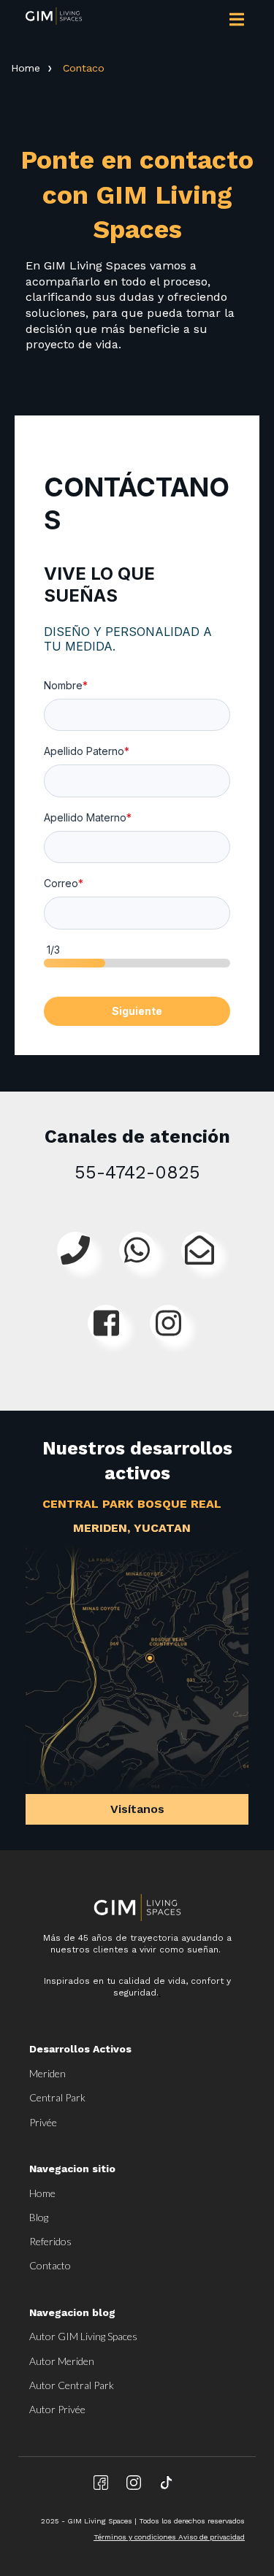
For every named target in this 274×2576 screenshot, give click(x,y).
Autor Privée (57, 2409)
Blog (39, 2217)
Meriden (47, 2073)
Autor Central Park (72, 2385)
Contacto (50, 2265)
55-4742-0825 (137, 1172)
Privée (43, 2122)
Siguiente (137, 1011)
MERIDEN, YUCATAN (132, 1528)
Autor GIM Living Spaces (83, 2336)
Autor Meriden (62, 2361)
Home (26, 68)
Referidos (50, 2241)
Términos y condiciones (136, 2537)
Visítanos (137, 1809)
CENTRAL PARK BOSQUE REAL (132, 1504)
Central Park (57, 2097)
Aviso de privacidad (212, 2537)
